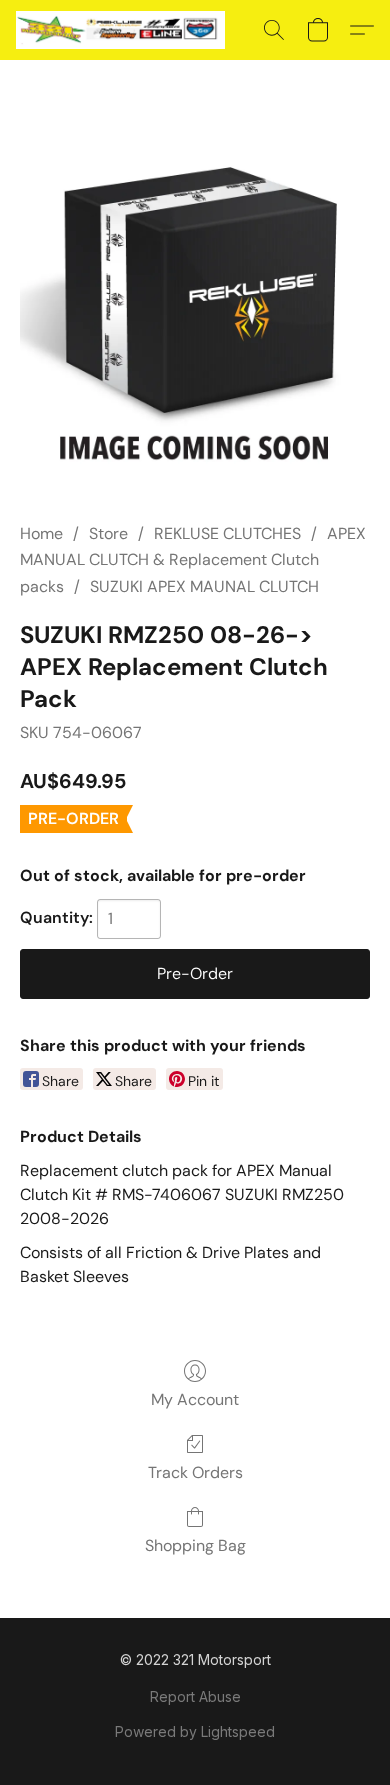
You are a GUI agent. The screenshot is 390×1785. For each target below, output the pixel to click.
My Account (195, 1399)
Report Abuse (195, 1696)
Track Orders (195, 1472)
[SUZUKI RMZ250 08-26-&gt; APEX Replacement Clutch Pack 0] (195, 315)
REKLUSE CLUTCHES (227, 533)
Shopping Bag (195, 1545)
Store (108, 533)
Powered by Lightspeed (195, 1731)
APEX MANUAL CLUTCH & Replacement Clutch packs (193, 560)
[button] (126, 30)
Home (41, 533)
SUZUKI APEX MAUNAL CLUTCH (204, 586)
